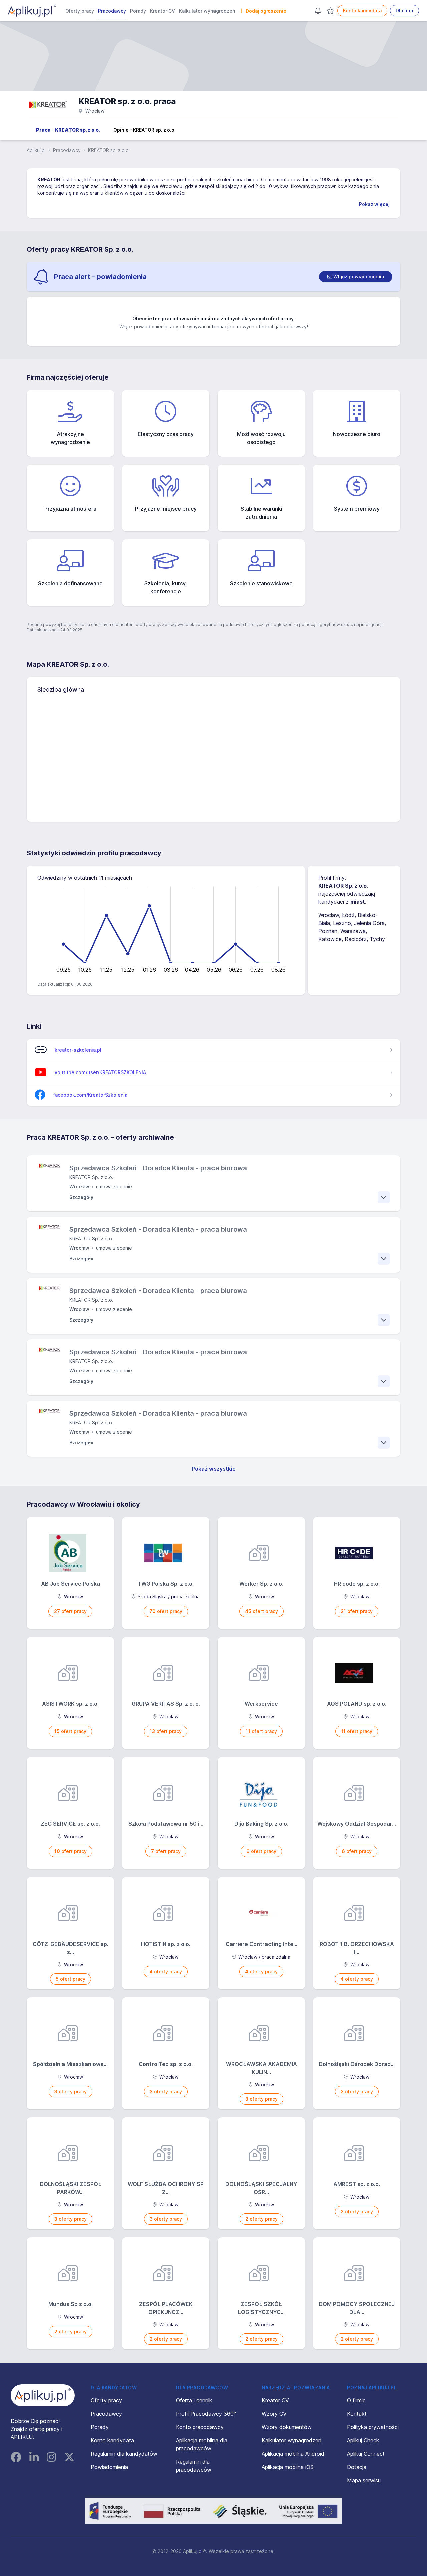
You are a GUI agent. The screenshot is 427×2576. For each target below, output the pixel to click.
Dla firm (404, 11)
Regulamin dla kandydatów (124, 2454)
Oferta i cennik (194, 2400)
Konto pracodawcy (200, 2427)
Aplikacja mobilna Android (293, 2454)
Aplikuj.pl (36, 150)
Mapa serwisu (364, 2480)
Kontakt (357, 2414)
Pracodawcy (112, 11)
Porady (138, 11)
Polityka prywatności (373, 2427)
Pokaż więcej (374, 204)
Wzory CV (274, 2414)
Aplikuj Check (363, 2440)
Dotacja (357, 2467)
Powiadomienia (109, 2467)
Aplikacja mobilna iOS (288, 2467)
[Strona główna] (32, 11)
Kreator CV (163, 11)
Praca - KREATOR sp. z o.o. (68, 130)
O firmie (356, 2400)
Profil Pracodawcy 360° (206, 2414)
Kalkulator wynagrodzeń (207, 11)
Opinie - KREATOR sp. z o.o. (145, 130)
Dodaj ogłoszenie (266, 11)
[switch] (356, 277)
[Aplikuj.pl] (43, 2395)
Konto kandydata (362, 11)
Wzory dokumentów (287, 2427)
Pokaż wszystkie (214, 1469)
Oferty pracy (80, 11)
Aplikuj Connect (366, 2454)
